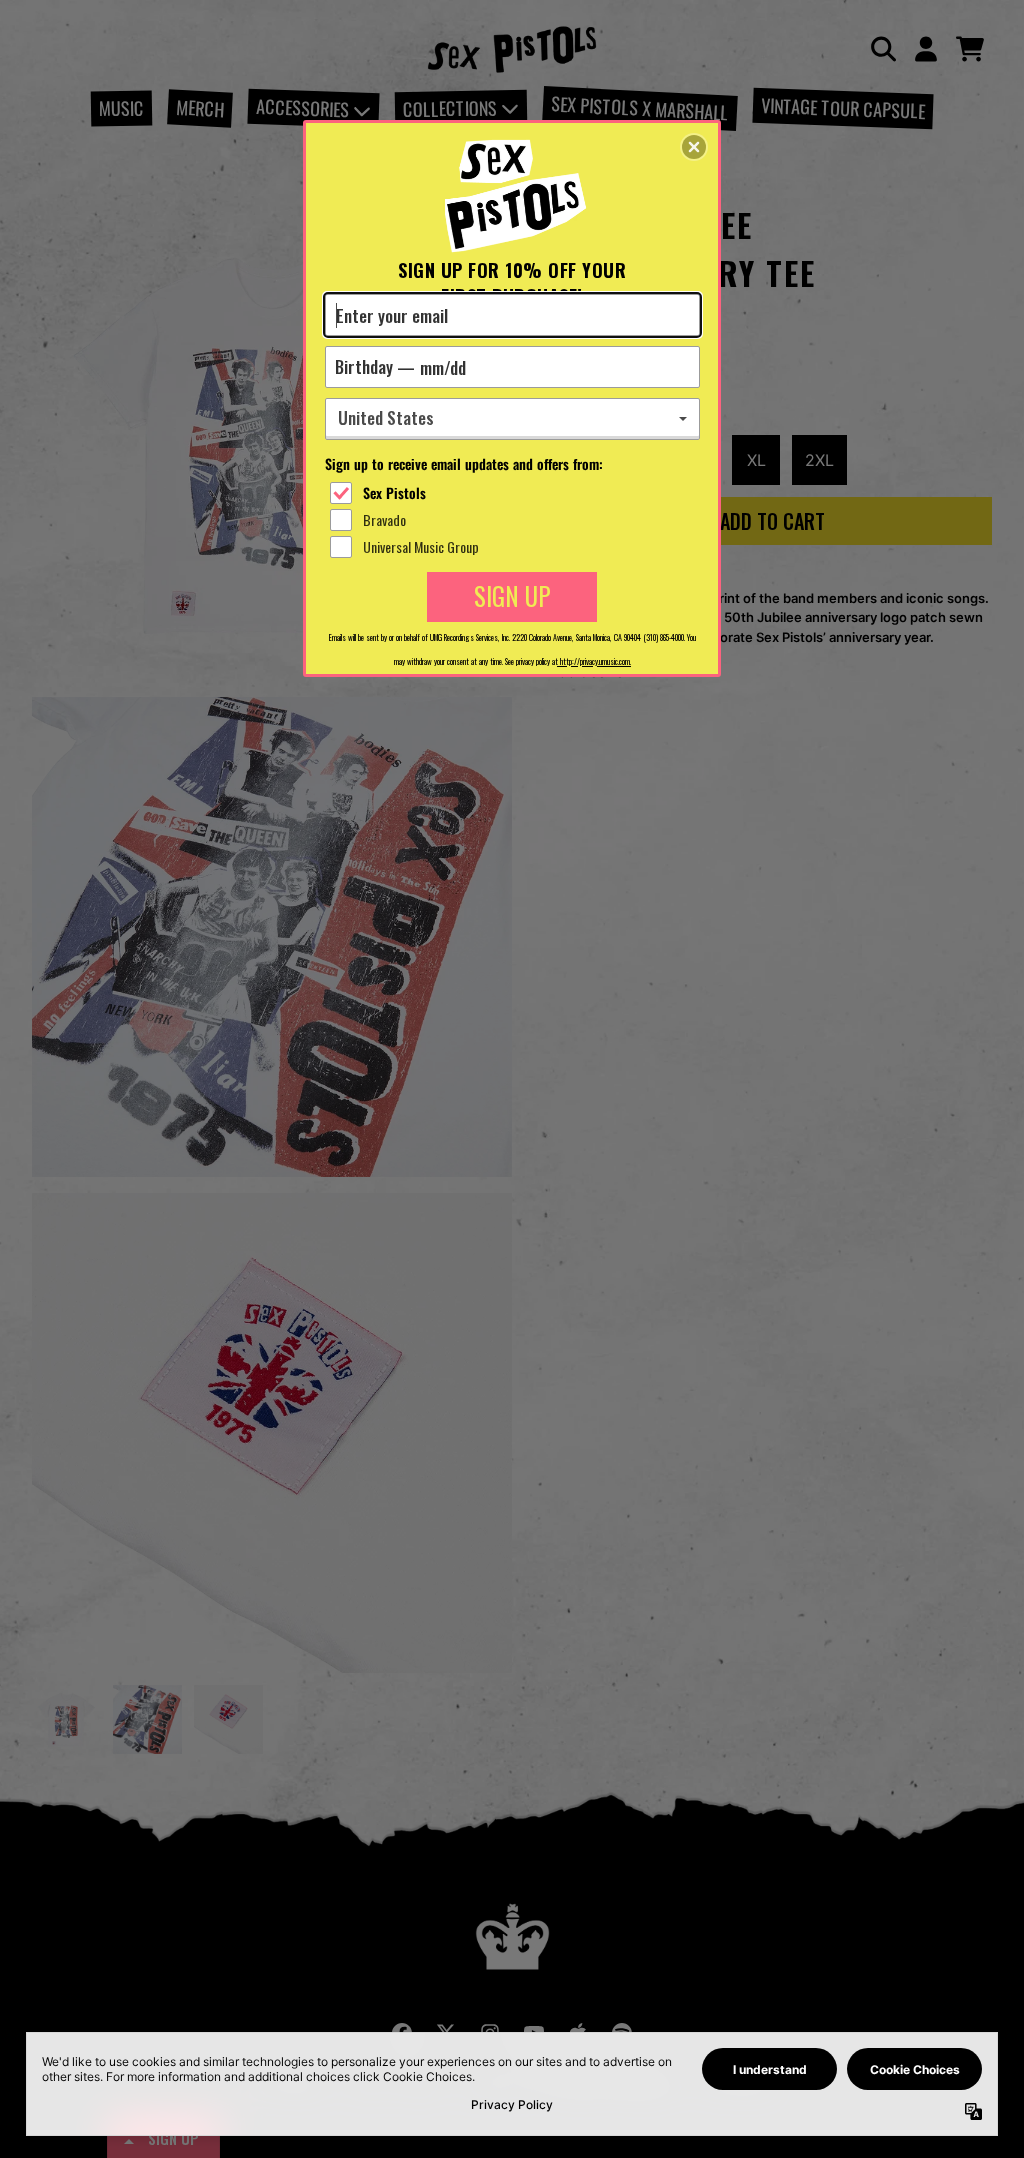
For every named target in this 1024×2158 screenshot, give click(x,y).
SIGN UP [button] (512, 595)
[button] (694, 147)
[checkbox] (515, 493)
